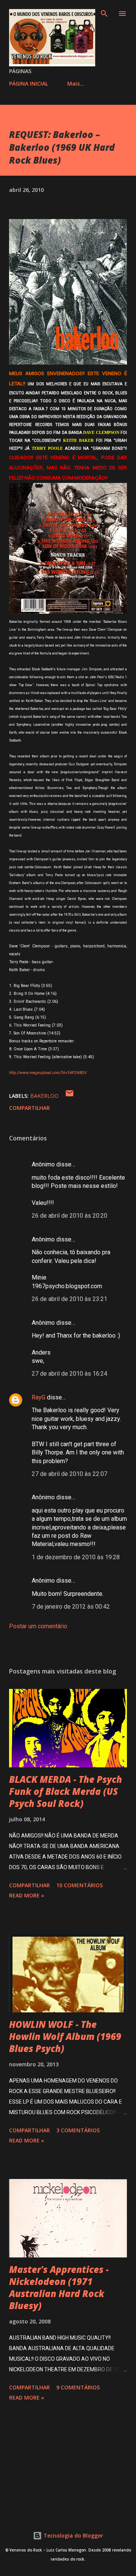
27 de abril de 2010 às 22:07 (70, 1474)
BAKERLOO (44, 1096)
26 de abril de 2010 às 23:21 (70, 1299)
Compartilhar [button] (29, 1108)
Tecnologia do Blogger (73, 2535)
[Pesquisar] (104, 14)
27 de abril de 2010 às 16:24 (70, 1374)
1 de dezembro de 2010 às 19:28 (76, 1557)
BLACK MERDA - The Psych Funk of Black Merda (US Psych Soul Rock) (66, 1791)
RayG (39, 1397)
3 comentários (78, 2130)
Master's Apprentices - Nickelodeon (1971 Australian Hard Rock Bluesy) (59, 2287)
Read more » (27, 1895)
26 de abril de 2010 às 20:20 (70, 1216)
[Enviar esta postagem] (70, 1096)
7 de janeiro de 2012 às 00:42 (71, 1607)
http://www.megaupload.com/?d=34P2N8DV (48, 1073)
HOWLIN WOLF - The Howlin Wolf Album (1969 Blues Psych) (65, 2036)
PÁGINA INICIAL (29, 84)
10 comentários (80, 1885)
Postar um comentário (38, 1626)
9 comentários (78, 2387)
